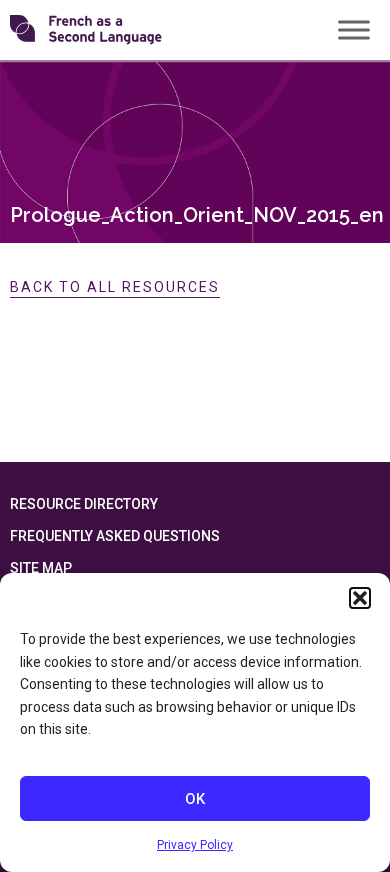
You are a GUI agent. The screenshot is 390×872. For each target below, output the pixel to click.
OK (195, 799)
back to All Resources (115, 287)
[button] (360, 598)
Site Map (41, 568)
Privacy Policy (195, 845)
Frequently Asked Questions (115, 536)
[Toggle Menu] (354, 29)
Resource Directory (84, 504)
